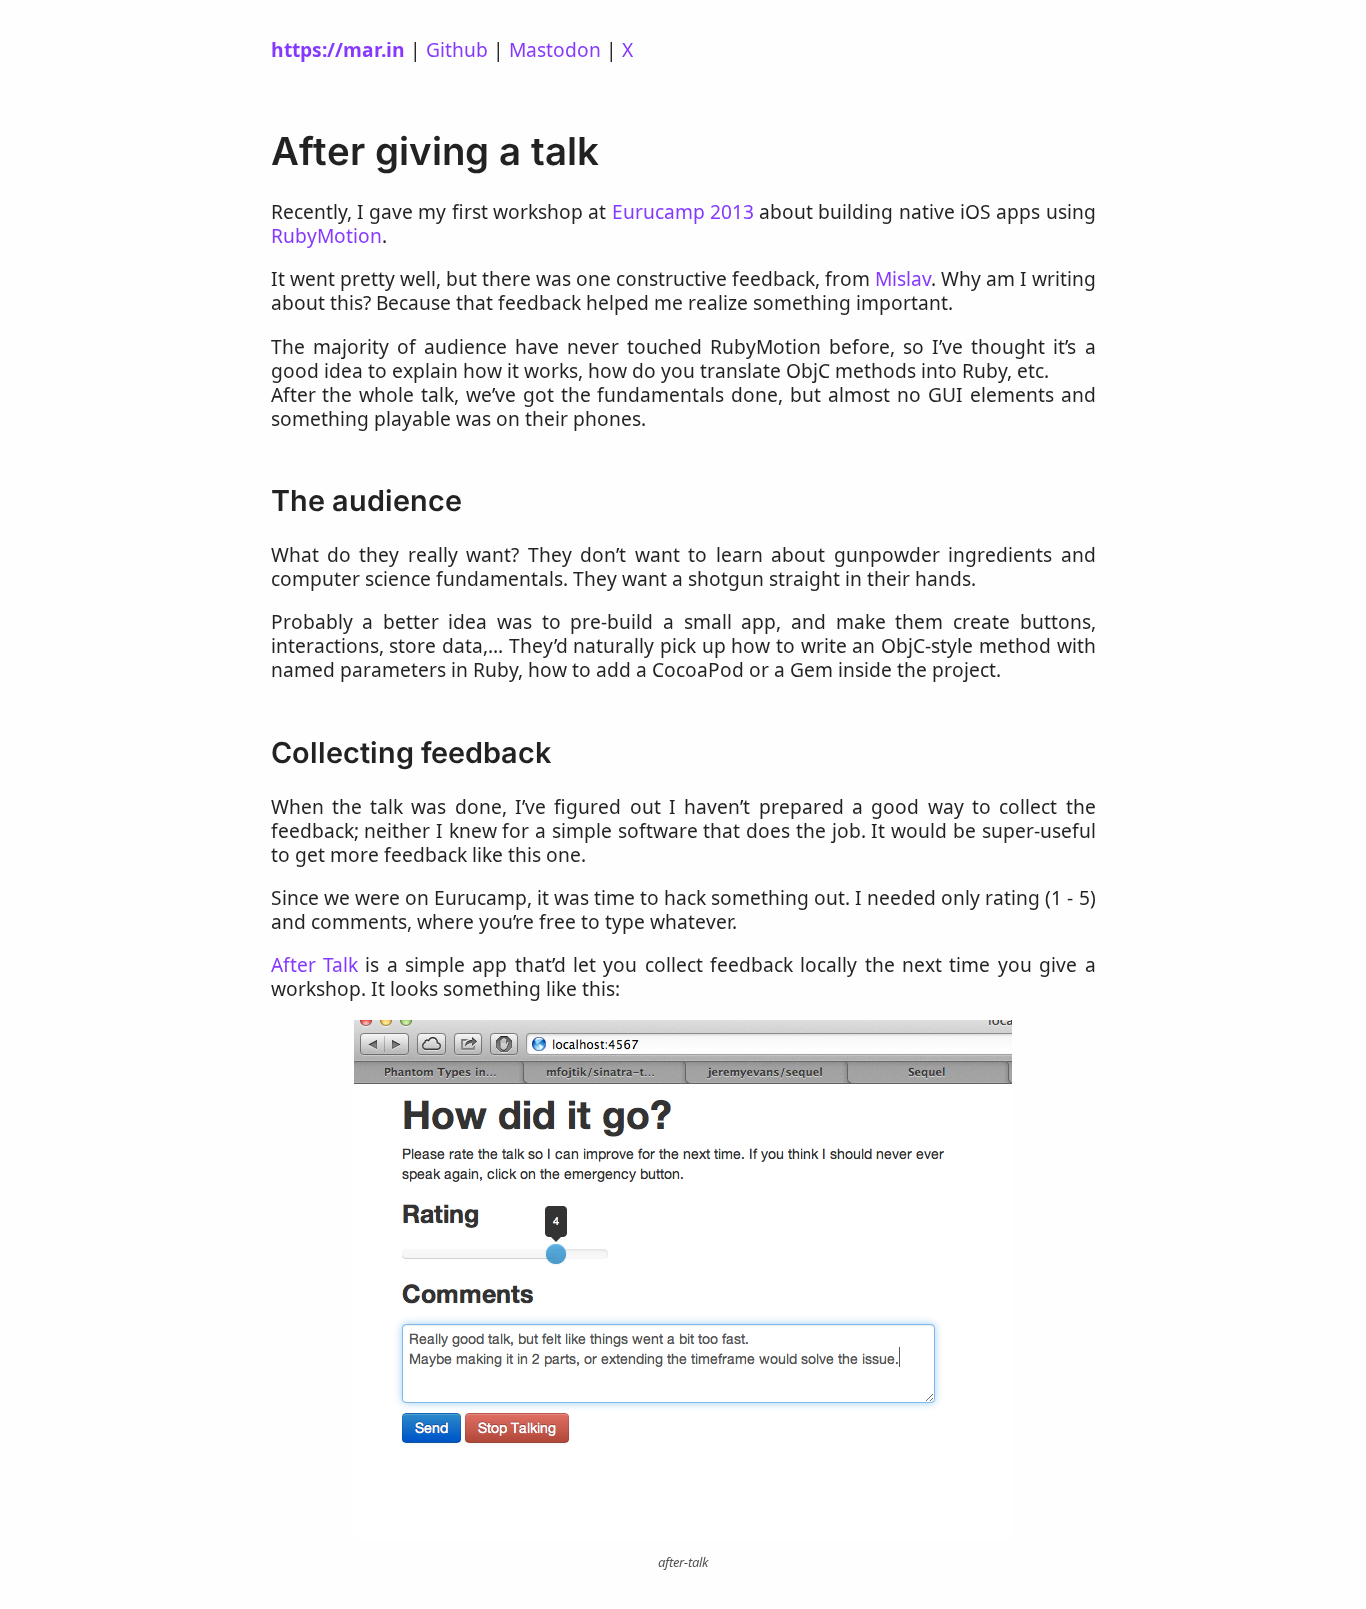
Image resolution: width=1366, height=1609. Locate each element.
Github (457, 49)
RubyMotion (326, 235)
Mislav (903, 278)
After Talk (314, 964)
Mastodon (555, 49)
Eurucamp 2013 (683, 211)
